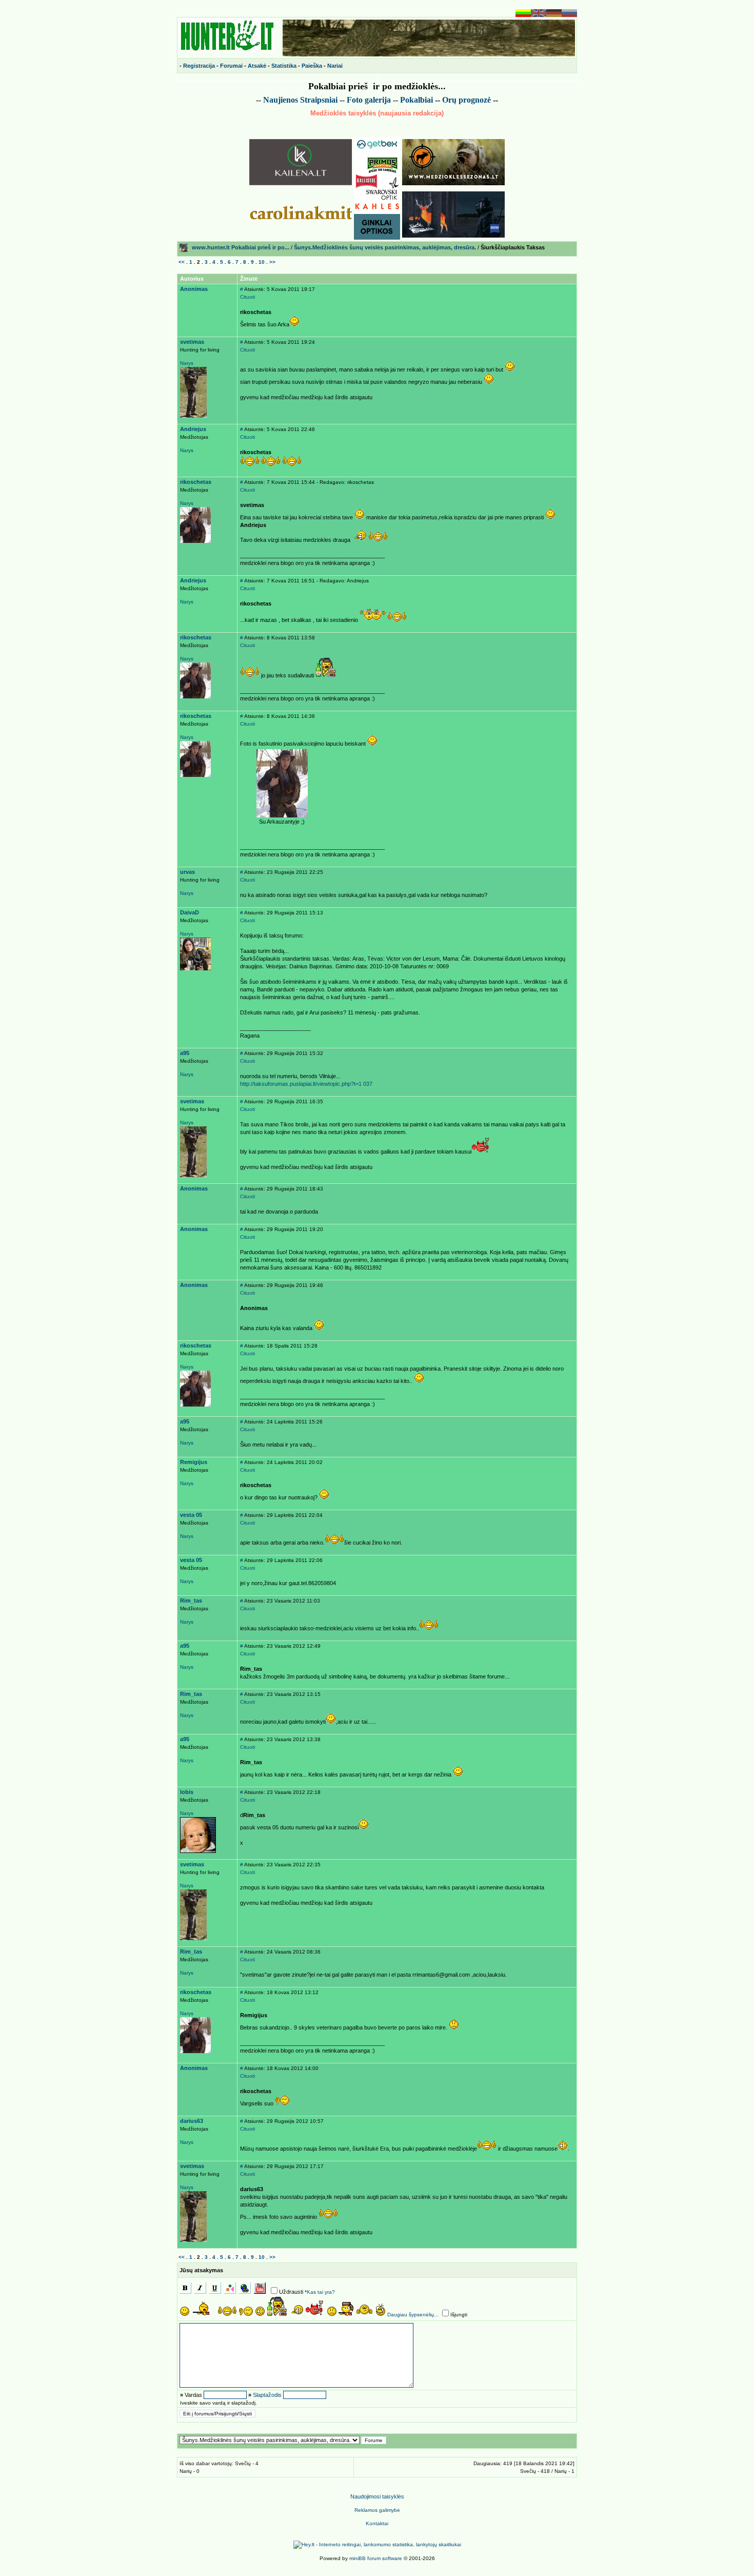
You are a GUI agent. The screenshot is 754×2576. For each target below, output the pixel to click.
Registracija (199, 66)
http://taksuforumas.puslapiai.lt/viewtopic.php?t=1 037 (306, 1084)
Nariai (335, 66)
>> (272, 262)
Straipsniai (319, 100)
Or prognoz (467, 100)
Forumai (231, 66)
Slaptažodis (267, 2395)
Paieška (312, 66)
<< (182, 262)
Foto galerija (369, 100)
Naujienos (281, 100)
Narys (187, 363)
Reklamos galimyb (377, 2510)
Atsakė (257, 66)
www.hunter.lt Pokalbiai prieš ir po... (241, 247)
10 (262, 262)
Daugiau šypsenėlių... (413, 2315)
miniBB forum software (376, 2558)
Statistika (284, 66)
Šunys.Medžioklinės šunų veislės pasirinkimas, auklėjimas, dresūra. (385, 247)
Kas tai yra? (321, 2292)
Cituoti (247, 297)
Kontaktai (377, 2523)
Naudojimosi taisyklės (377, 2496)
